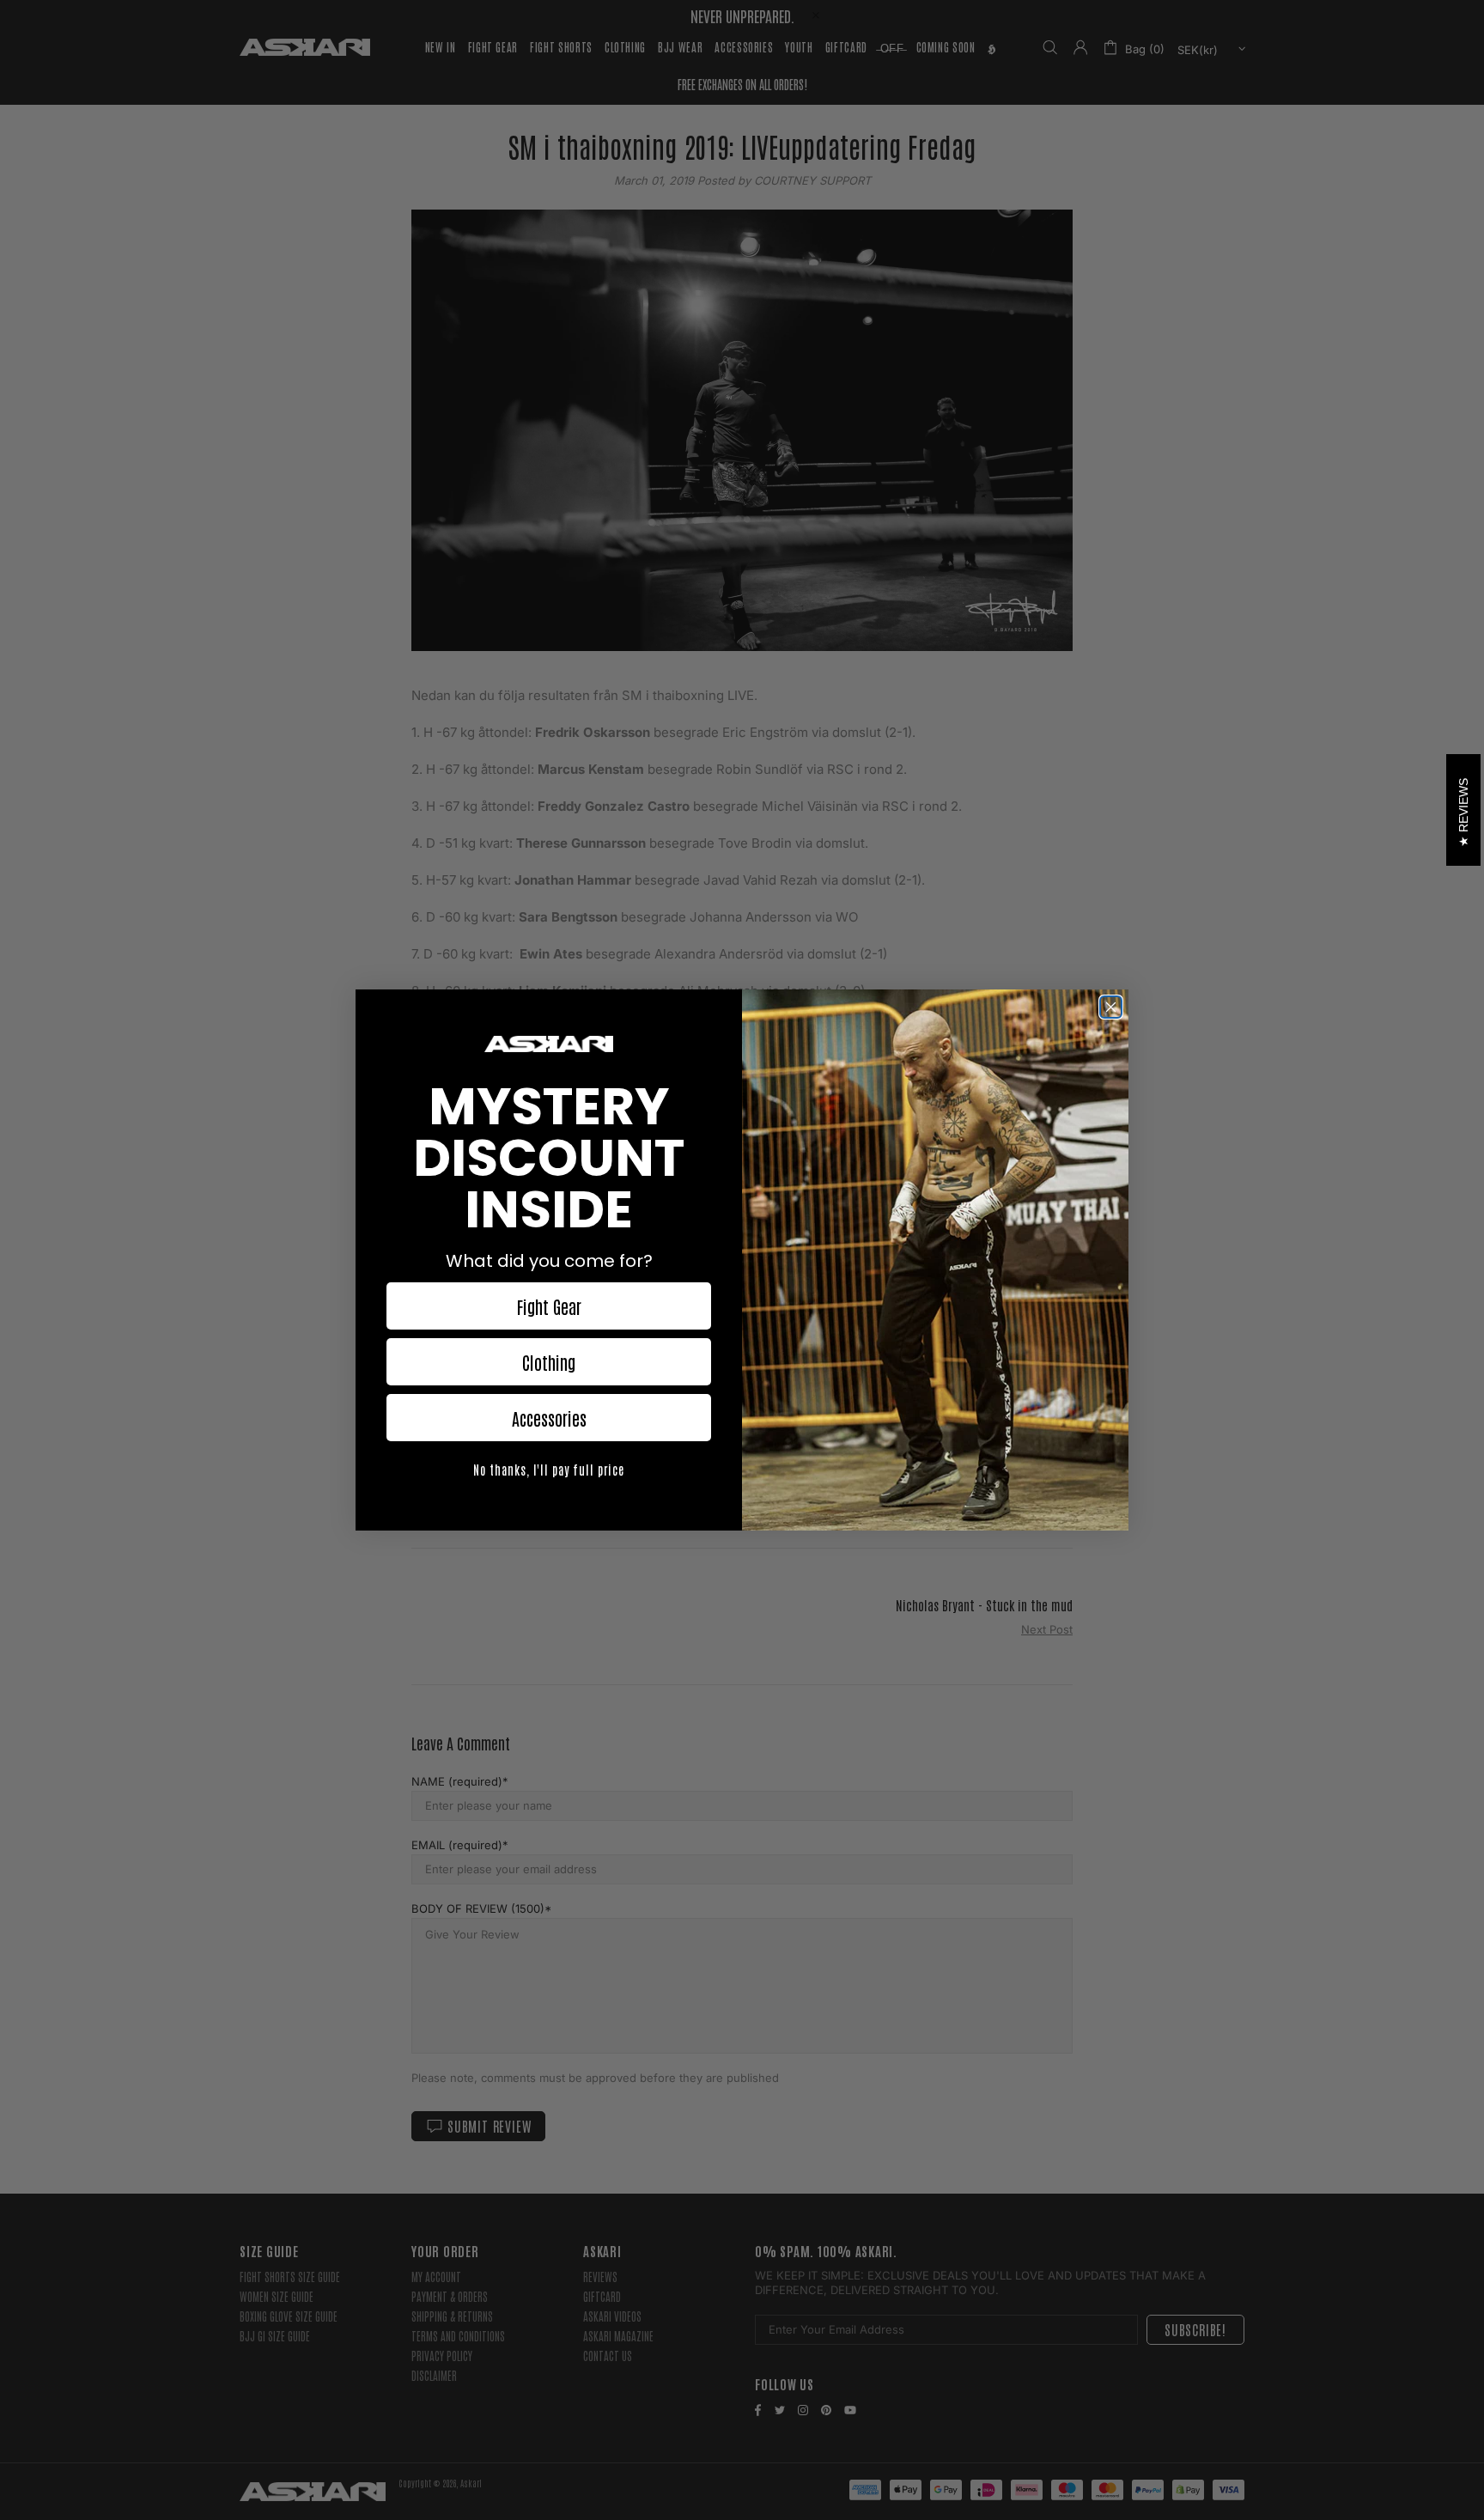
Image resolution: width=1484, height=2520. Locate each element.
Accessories (549, 1418)
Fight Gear (549, 1306)
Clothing (549, 1362)
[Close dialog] (1111, 1007)
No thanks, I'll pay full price (549, 1470)
